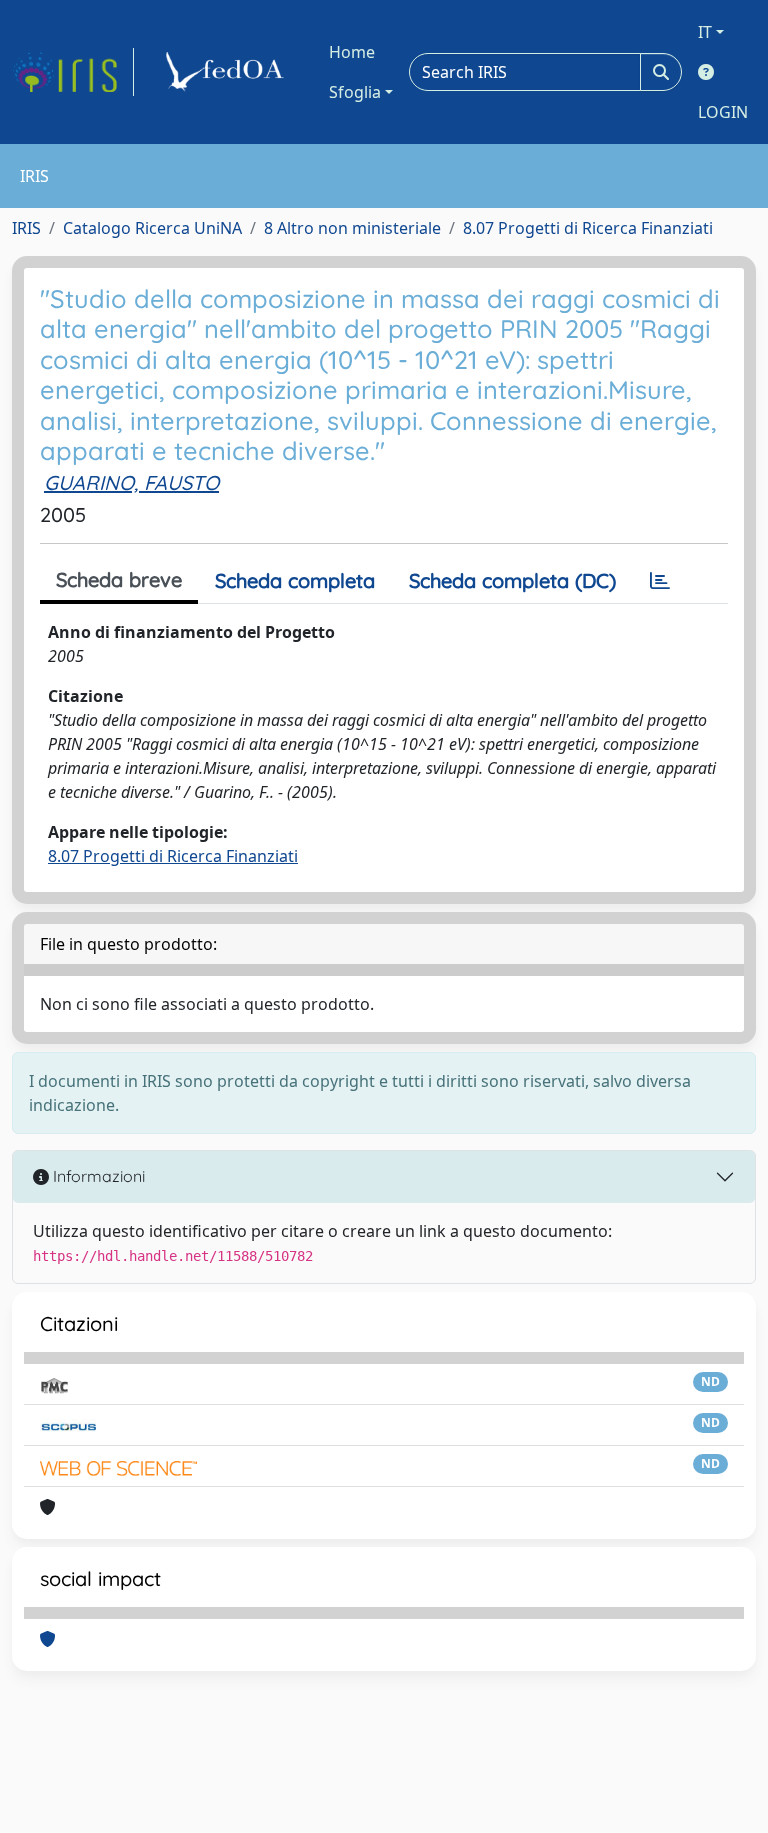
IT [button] (705, 32)
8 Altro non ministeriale (352, 228)
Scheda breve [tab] (119, 579)
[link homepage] (73, 72)
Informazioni (97, 1176)
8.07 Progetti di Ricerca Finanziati (588, 228)
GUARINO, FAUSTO (131, 482)
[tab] (660, 581)
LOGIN (723, 112)
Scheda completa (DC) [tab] (512, 580)
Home (352, 52)
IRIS (26, 228)
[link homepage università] (228, 72)
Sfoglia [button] (355, 92)
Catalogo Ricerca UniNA (152, 228)
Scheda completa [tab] (295, 580)
